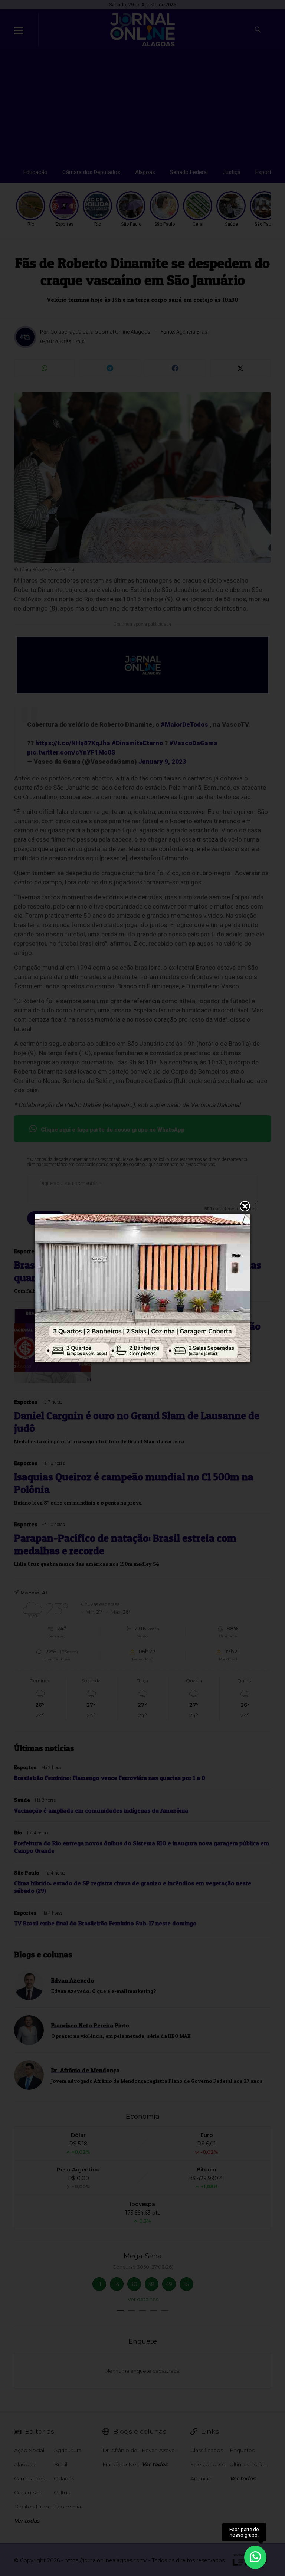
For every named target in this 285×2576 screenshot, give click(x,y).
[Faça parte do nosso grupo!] (255, 2557)
